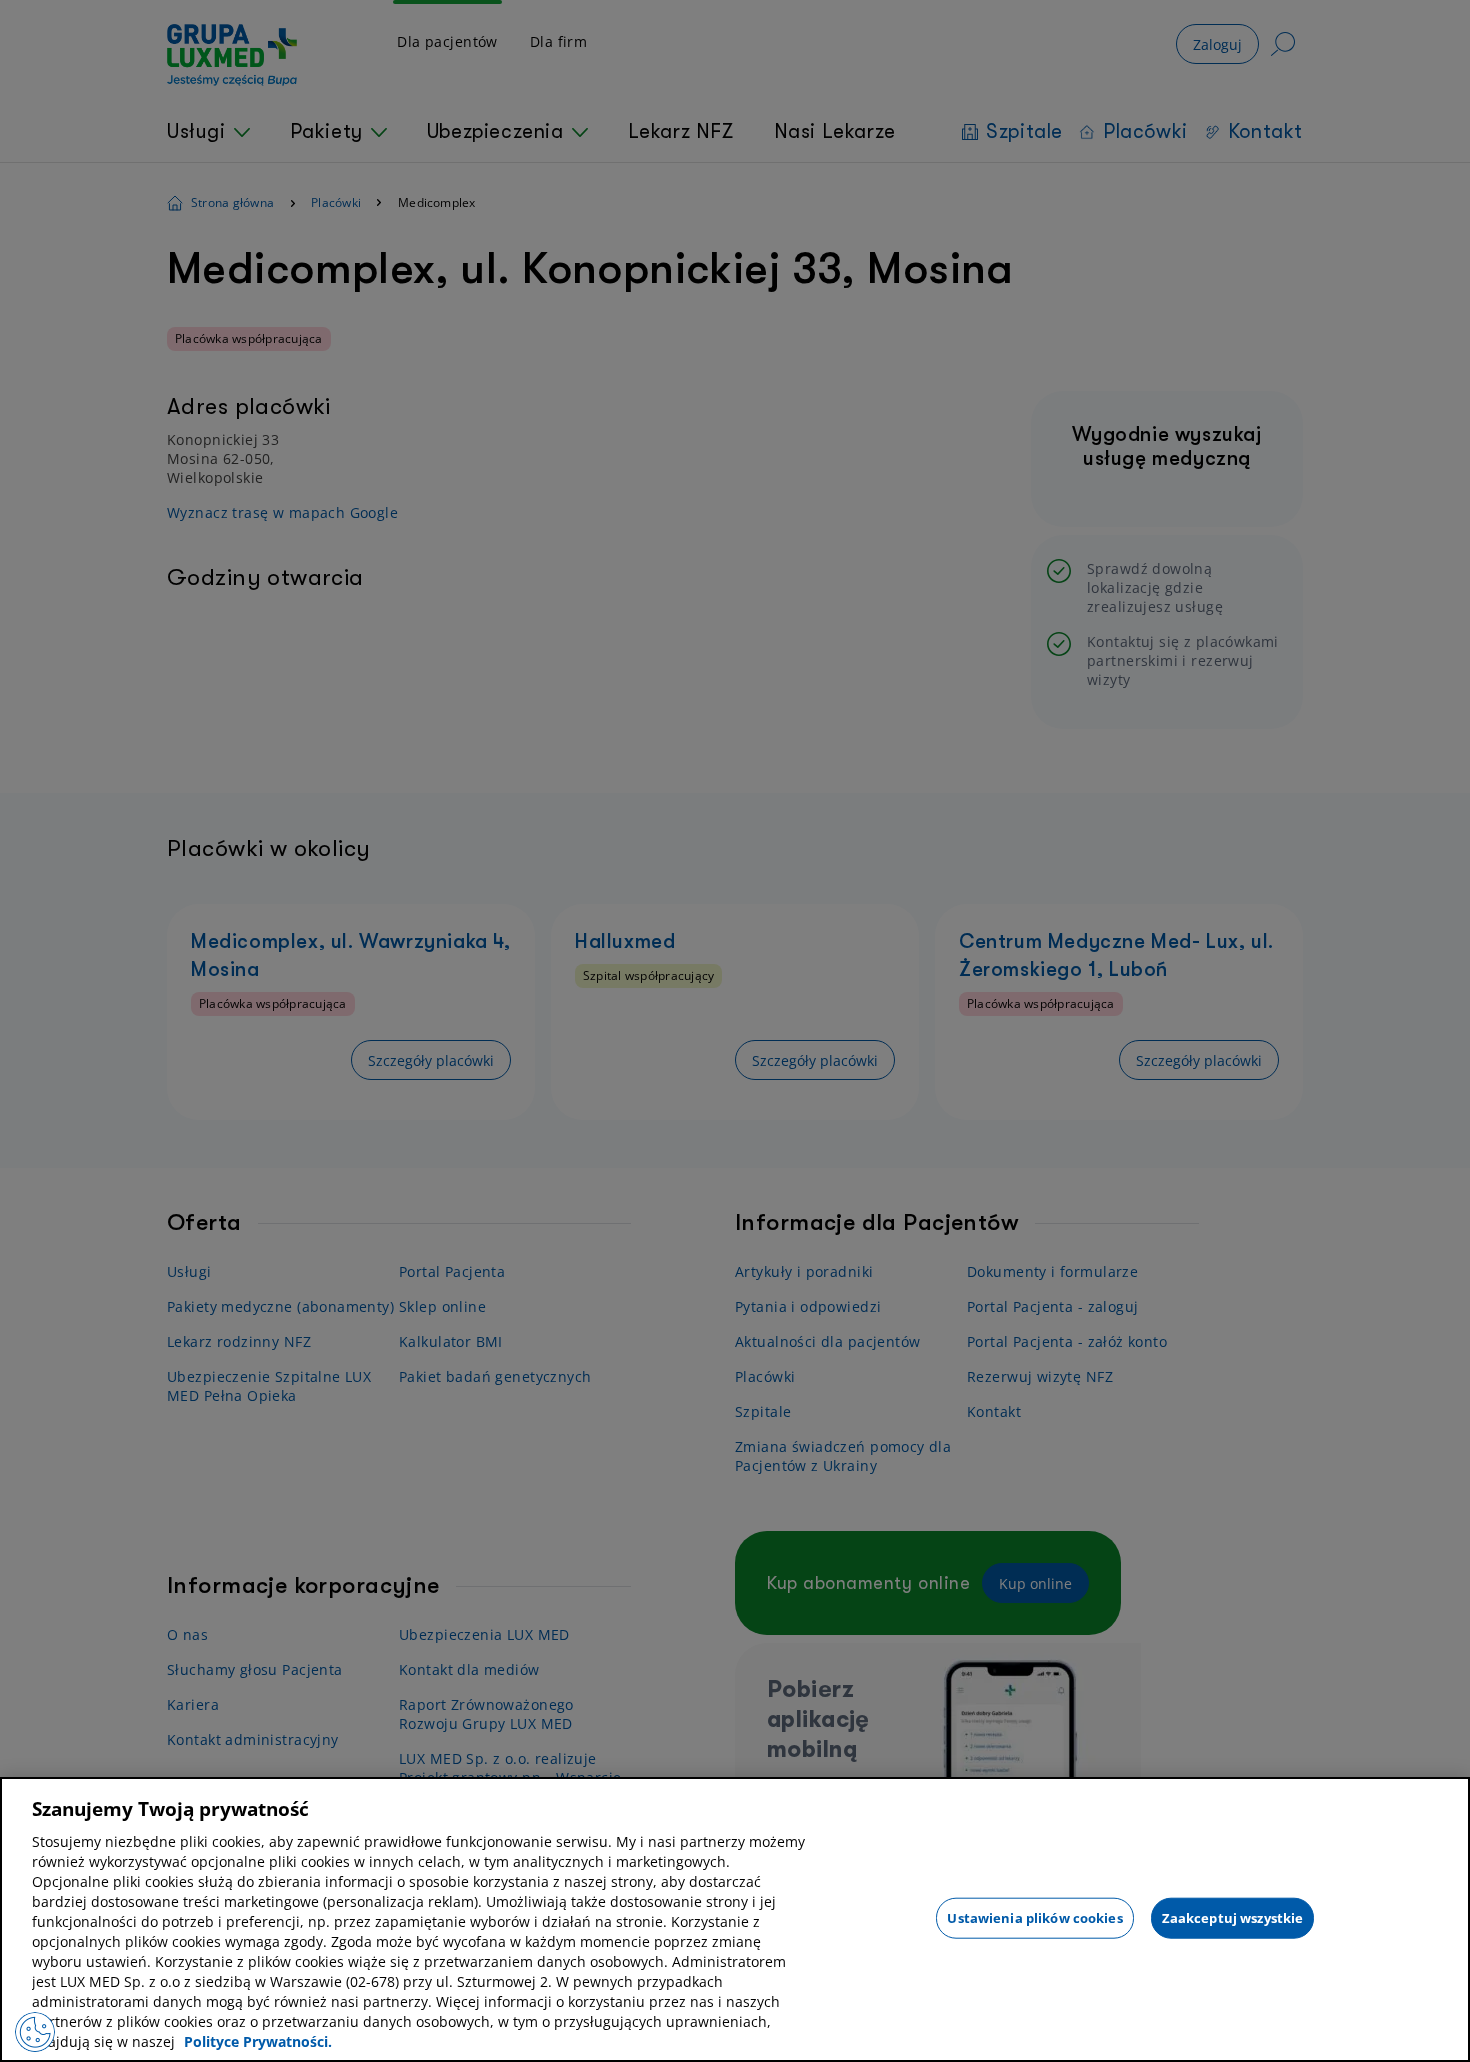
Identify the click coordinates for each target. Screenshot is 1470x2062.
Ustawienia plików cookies (1034, 1917)
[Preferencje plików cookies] (35, 2032)
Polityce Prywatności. (258, 2041)
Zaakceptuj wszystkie (1233, 1917)
